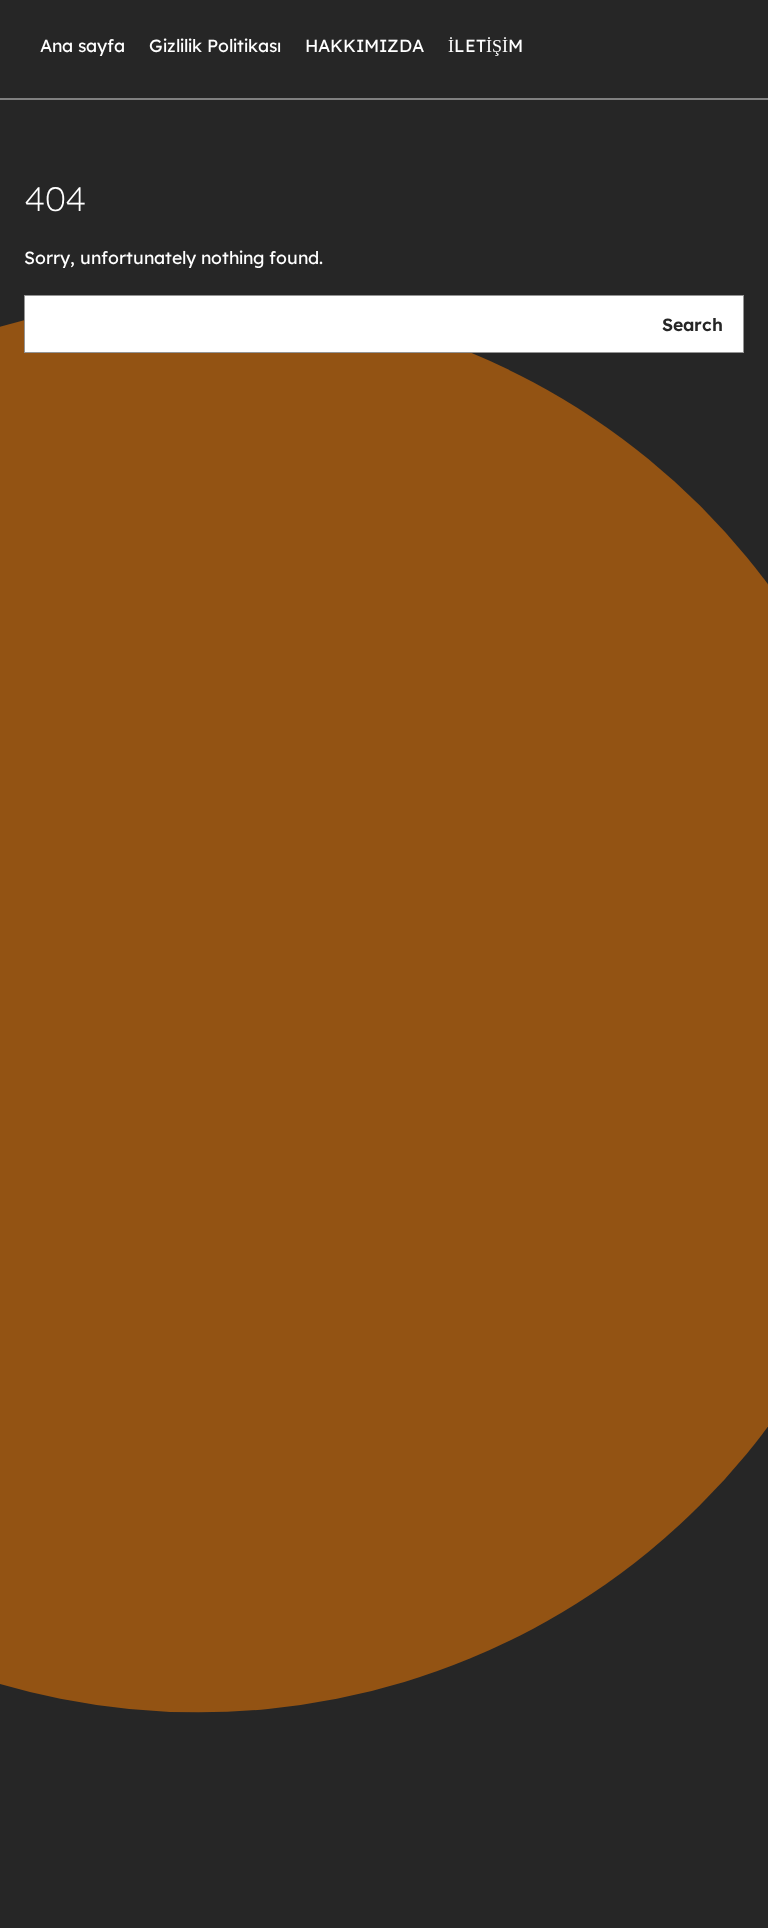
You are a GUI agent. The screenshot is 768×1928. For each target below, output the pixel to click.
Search (692, 324)
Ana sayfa (82, 45)
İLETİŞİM (485, 45)
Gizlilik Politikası (215, 45)
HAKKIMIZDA (364, 45)
